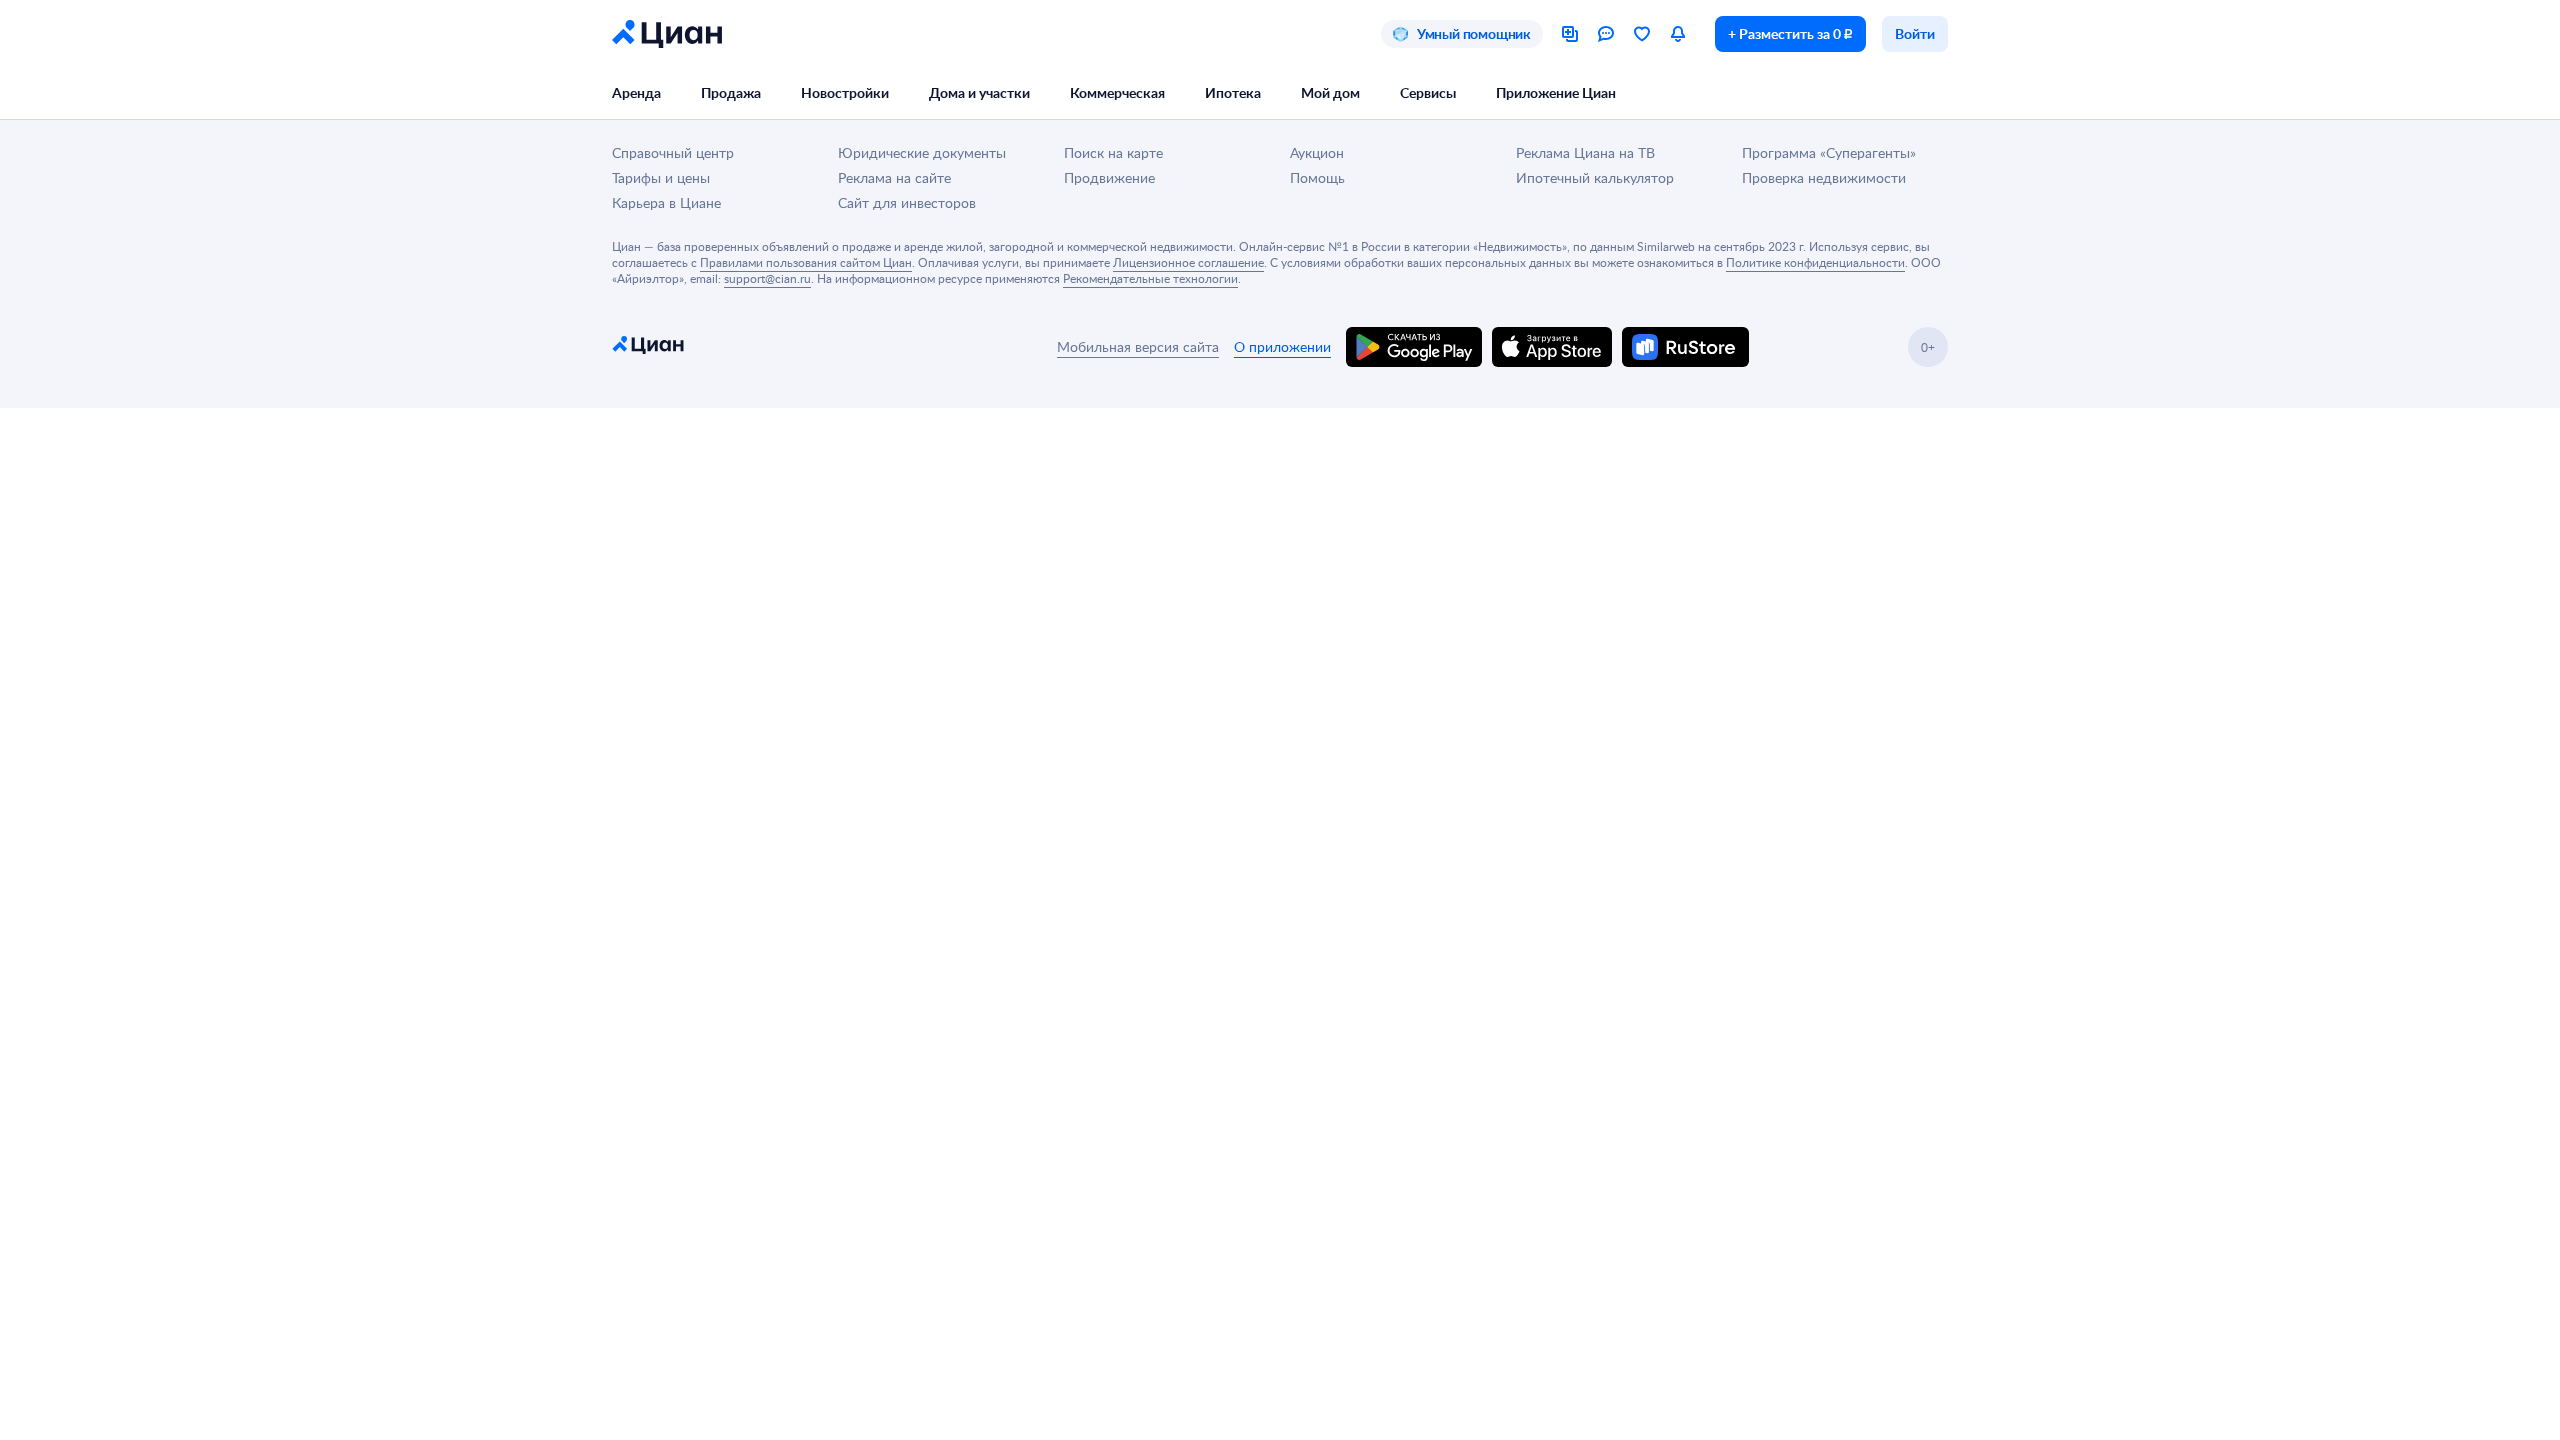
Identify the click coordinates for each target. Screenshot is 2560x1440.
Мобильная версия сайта (1138, 346)
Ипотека (1233, 92)
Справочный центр (673, 152)
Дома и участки (979, 92)
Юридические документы (922, 152)
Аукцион (1317, 152)
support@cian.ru (767, 278)
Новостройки (845, 92)
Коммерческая (1117, 92)
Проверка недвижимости (1824, 177)
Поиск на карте (1113, 152)
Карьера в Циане (666, 202)
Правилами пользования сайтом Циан (806, 262)
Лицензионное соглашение (1188, 262)
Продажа (731, 92)
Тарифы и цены (661, 177)
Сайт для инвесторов (907, 202)
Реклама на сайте (894, 177)
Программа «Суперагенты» (1829, 152)
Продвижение (1109, 177)
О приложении (1282, 346)
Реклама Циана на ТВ (1585, 152)
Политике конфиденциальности (1815, 262)
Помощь (1317, 177)
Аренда (636, 92)
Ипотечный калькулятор (1595, 177)
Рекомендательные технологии (1150, 278)
